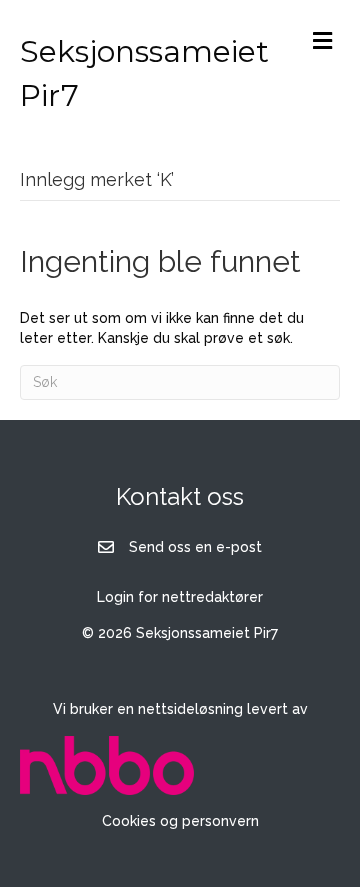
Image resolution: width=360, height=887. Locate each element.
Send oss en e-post (195, 547)
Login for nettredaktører (180, 597)
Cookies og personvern (180, 821)
